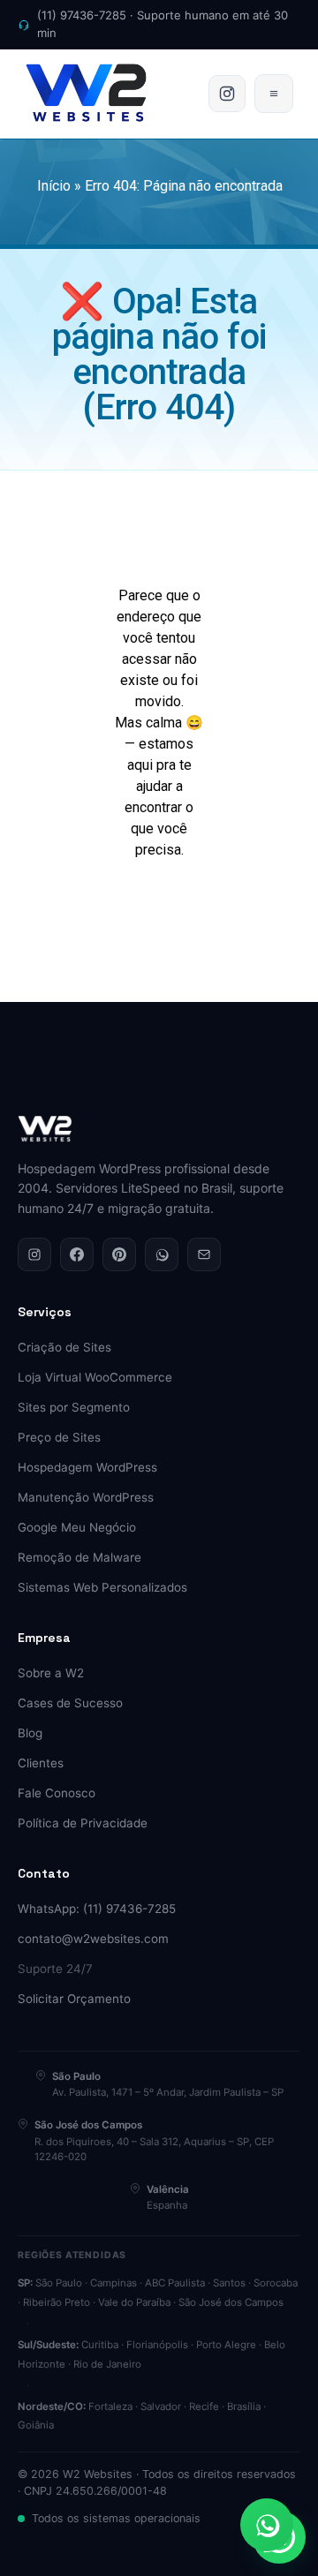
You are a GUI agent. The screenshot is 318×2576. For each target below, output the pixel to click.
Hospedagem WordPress (87, 1467)
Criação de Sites (64, 1347)
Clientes (41, 1763)
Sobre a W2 (51, 1673)
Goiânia (36, 2425)
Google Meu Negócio (77, 1527)
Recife (204, 2407)
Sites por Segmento (74, 1407)
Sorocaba (276, 2283)
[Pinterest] (119, 1254)
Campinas (114, 2283)
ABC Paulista (175, 2283)
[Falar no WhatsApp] (267, 2525)
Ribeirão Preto (57, 2302)
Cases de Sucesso (70, 1703)
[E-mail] (204, 1254)
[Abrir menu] (274, 94)
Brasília (244, 2407)
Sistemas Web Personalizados (102, 1587)
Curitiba (100, 2345)
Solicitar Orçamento (74, 1999)
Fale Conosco (57, 1793)
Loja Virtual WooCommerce (95, 1377)
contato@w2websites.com (93, 1939)
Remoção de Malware (79, 1557)
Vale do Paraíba (134, 2302)
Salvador (161, 2407)
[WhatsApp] (162, 1254)
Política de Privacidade (83, 1823)
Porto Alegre (226, 2345)
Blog (30, 1733)
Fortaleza (110, 2407)
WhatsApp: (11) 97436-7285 (97, 1909)
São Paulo (59, 2283)
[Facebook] (77, 1254)
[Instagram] (34, 1254)
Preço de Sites (59, 1437)
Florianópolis (157, 2345)
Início (54, 186)
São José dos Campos (231, 2302)
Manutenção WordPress (86, 1497)
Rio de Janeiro (107, 2364)
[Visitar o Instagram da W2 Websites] (227, 94)
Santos (229, 2283)
